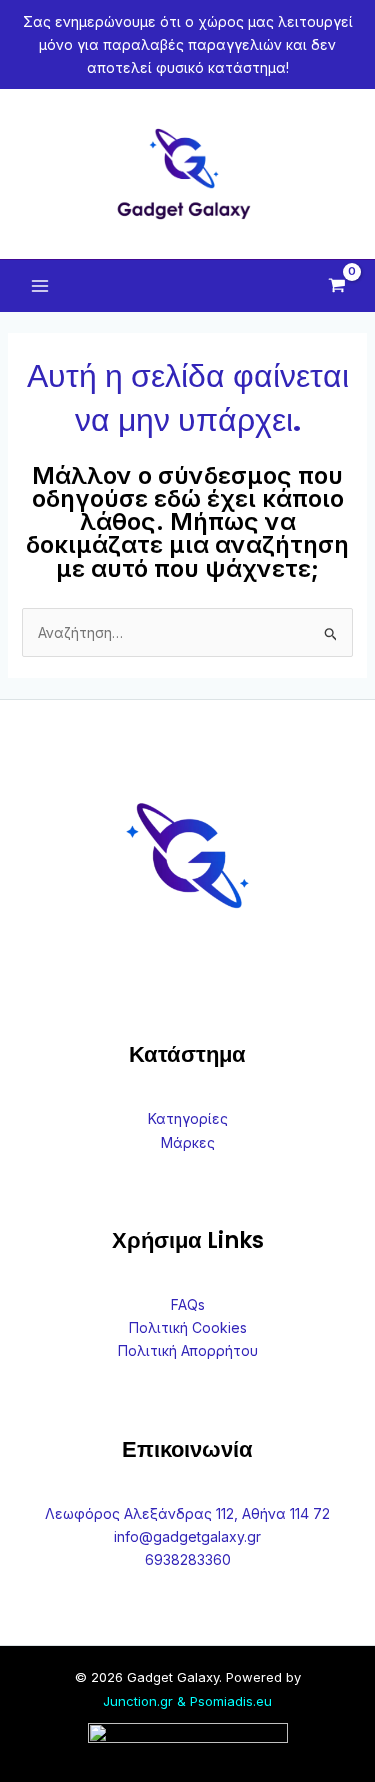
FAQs (188, 1304)
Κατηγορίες (188, 1118)
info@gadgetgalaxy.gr (187, 1536)
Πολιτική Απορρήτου (188, 1350)
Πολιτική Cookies (188, 1327)
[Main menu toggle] (40, 286)
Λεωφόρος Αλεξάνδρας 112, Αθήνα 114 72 (187, 1513)
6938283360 (188, 1559)
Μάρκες (188, 1142)
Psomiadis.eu (231, 1701)
